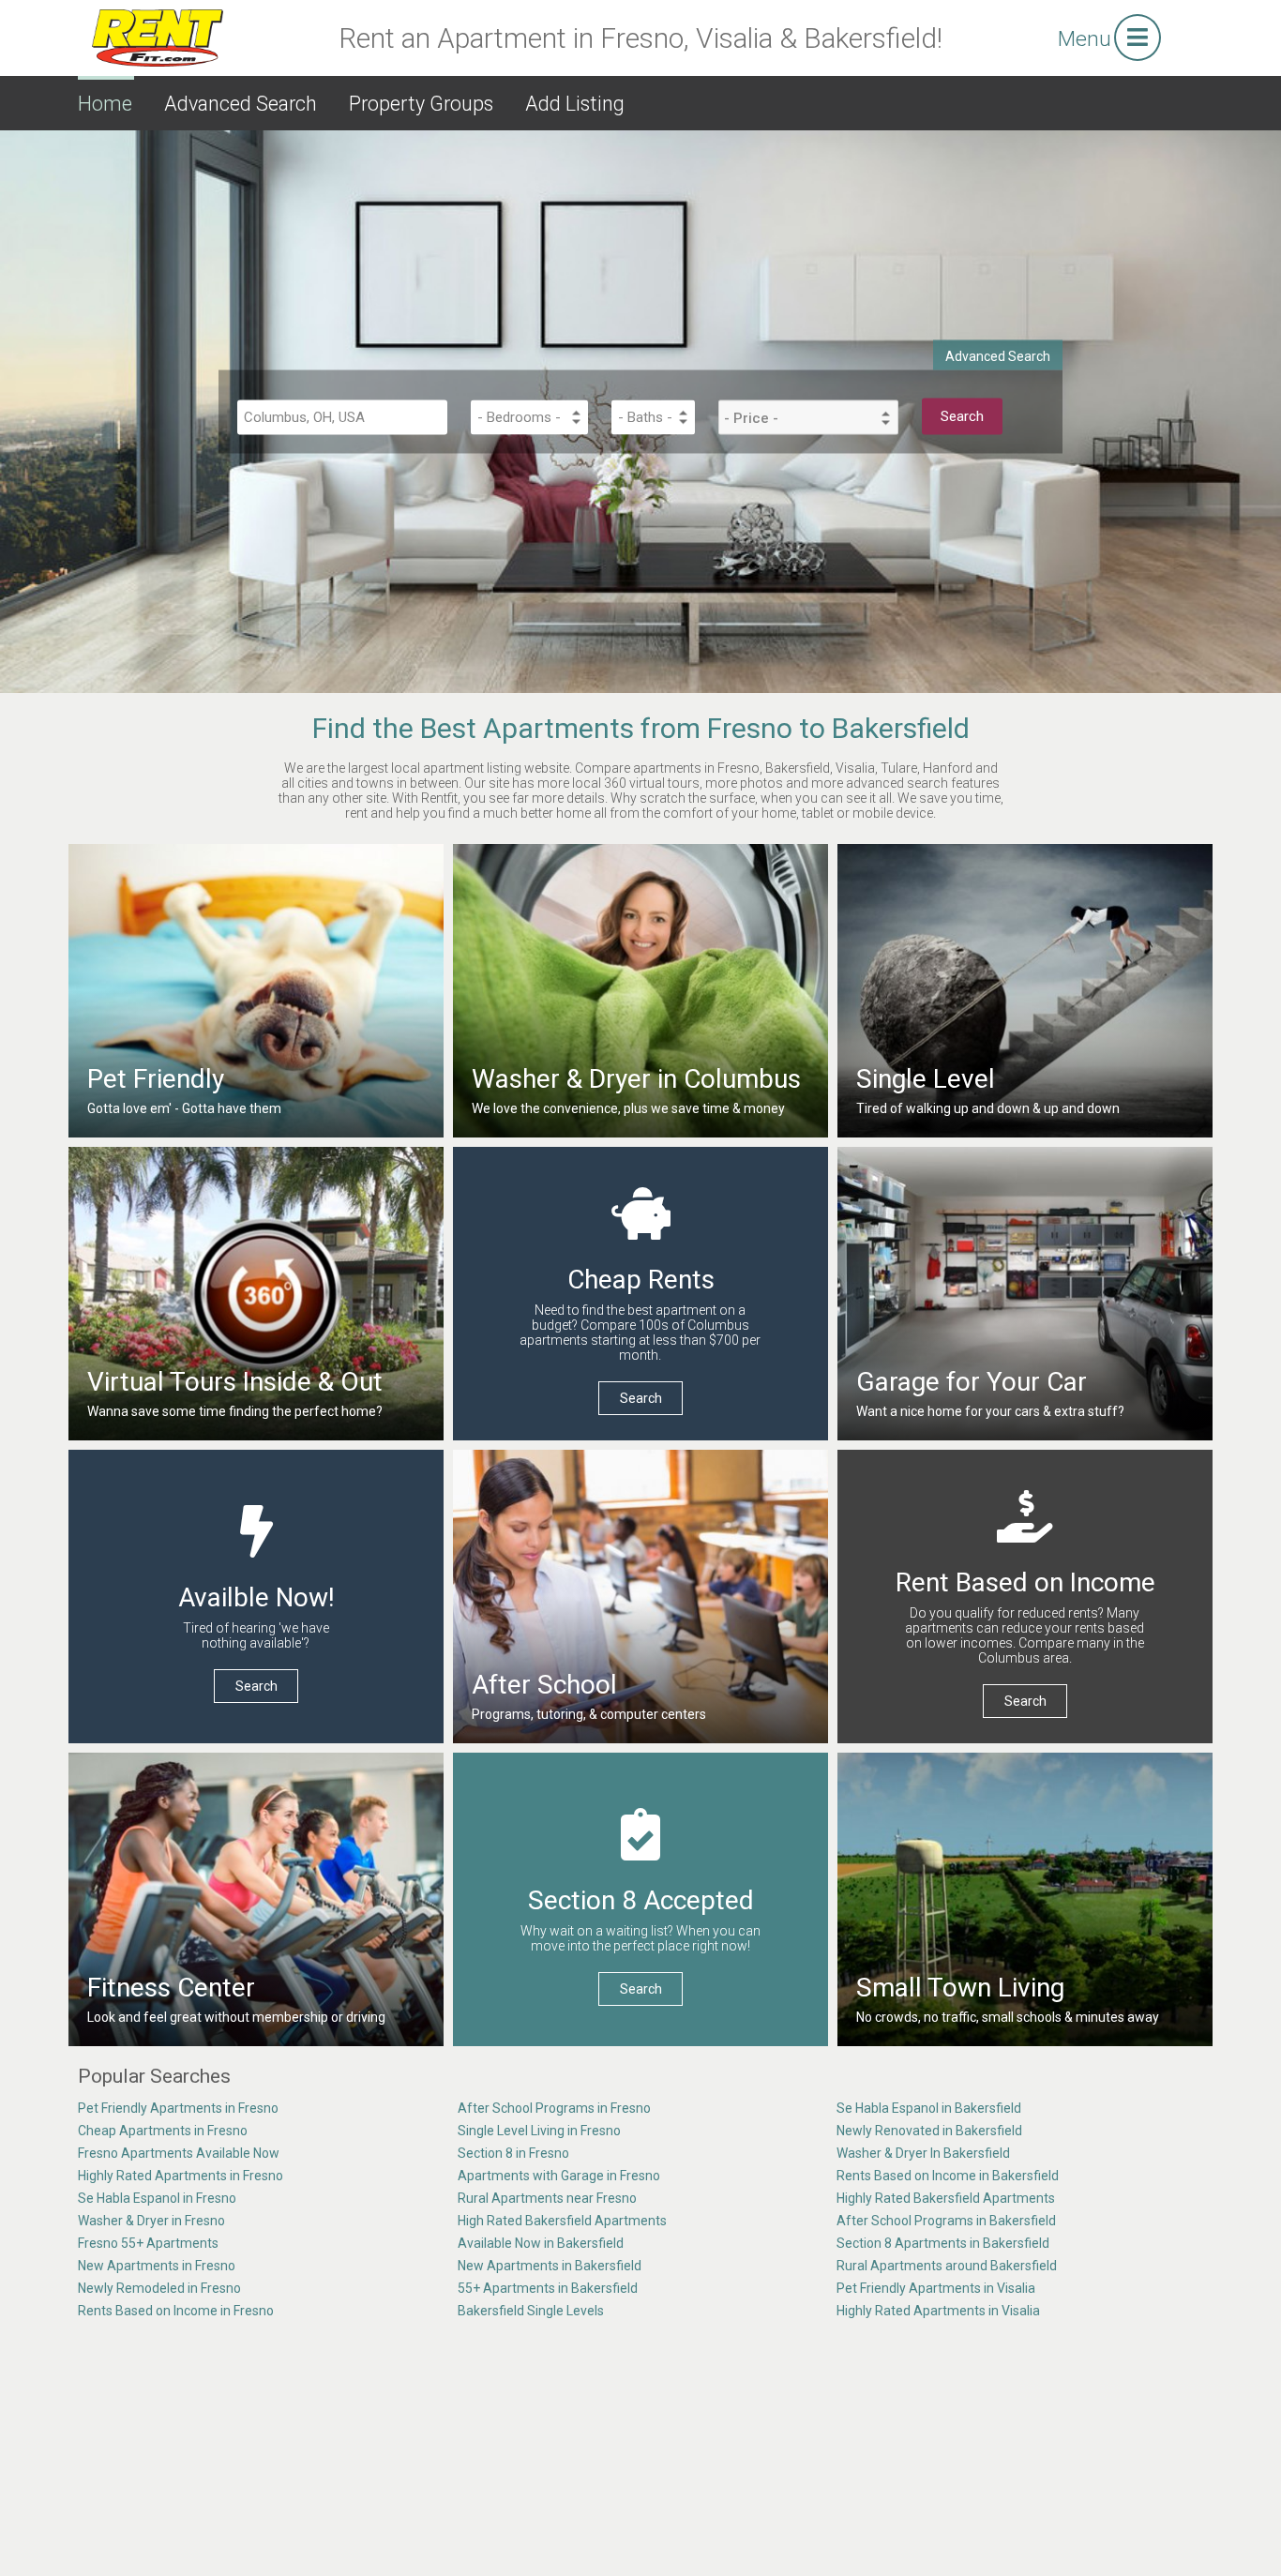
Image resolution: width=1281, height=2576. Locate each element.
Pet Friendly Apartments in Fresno (178, 2108)
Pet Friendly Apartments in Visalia (936, 2288)
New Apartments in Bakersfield (550, 2266)
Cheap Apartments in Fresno (163, 2131)
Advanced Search (241, 104)
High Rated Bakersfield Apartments (562, 2221)
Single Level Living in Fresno (539, 2131)
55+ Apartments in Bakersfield (548, 2288)
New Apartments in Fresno (157, 2266)
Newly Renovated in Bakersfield (929, 2131)
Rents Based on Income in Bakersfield (948, 2176)
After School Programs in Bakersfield (946, 2221)
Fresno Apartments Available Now (179, 2153)
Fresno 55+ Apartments (148, 2243)
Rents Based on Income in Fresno (176, 2311)
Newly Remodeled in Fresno (159, 2288)
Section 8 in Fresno (513, 2153)
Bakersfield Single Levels (531, 2311)
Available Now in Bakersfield (541, 2243)
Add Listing (575, 104)
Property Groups (421, 104)
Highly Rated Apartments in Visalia (938, 2311)
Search (641, 1398)
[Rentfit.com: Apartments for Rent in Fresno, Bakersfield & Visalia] (158, 37)
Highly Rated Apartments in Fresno (181, 2176)
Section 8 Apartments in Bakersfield (943, 2243)
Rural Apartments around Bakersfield (947, 2266)
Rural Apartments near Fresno (547, 2198)
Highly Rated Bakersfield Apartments (946, 2198)
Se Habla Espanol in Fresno (157, 2198)
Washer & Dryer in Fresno (151, 2221)
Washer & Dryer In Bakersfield (923, 2153)
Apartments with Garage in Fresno (559, 2176)
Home (105, 104)
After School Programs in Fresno (554, 2108)
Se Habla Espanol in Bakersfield (929, 2108)
